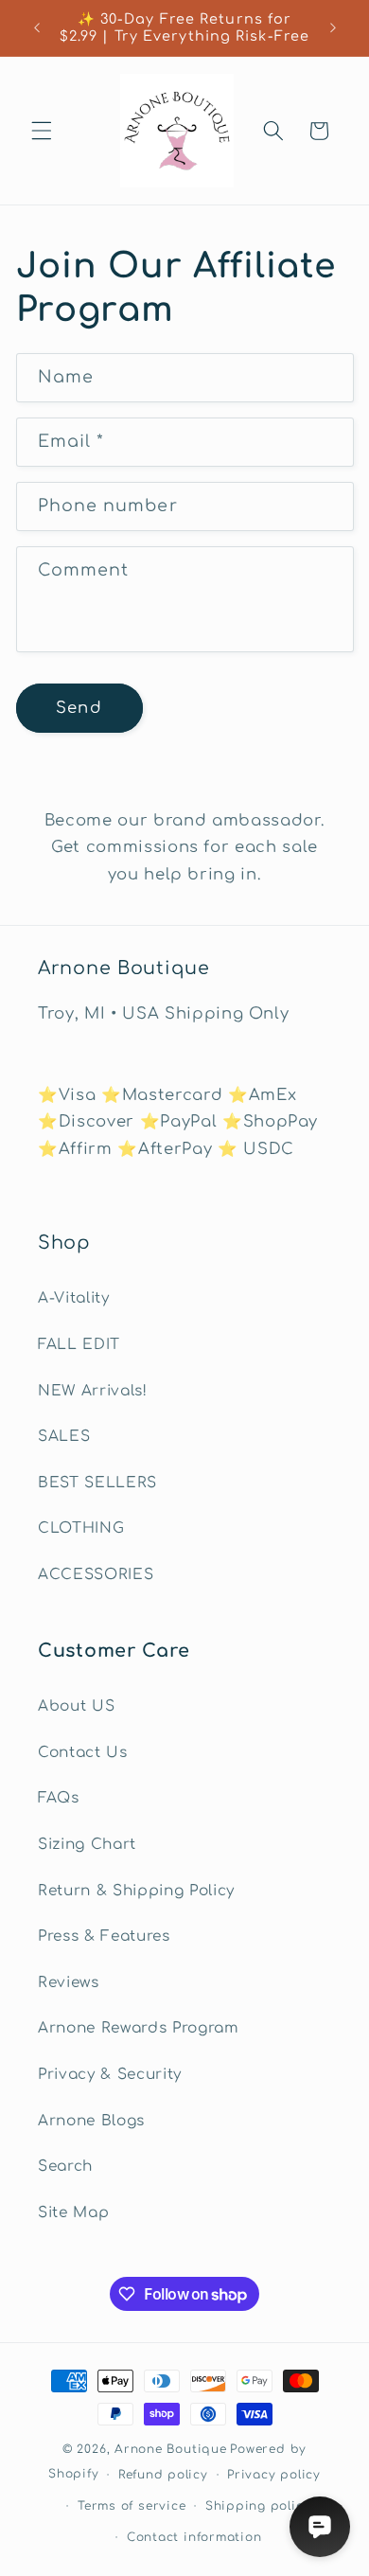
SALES (64, 1436)
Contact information (194, 2537)
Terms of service (132, 2506)
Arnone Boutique (171, 2449)
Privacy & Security (110, 2074)
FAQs (59, 1798)
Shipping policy (258, 2506)
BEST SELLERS (97, 1483)
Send (79, 708)
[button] (42, 131)
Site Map (73, 2212)
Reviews (69, 1982)
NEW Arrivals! (93, 1391)
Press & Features (104, 1936)
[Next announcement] (333, 27)
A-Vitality (74, 1298)
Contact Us (83, 1752)
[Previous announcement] (37, 27)
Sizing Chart (87, 1844)
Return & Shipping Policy (136, 1891)
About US (76, 1706)
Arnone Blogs (91, 2121)
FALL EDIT (79, 1344)
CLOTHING (81, 1528)
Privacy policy (274, 2475)
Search (65, 2166)
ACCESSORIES (96, 1574)
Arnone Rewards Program (139, 2028)
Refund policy (163, 2475)
